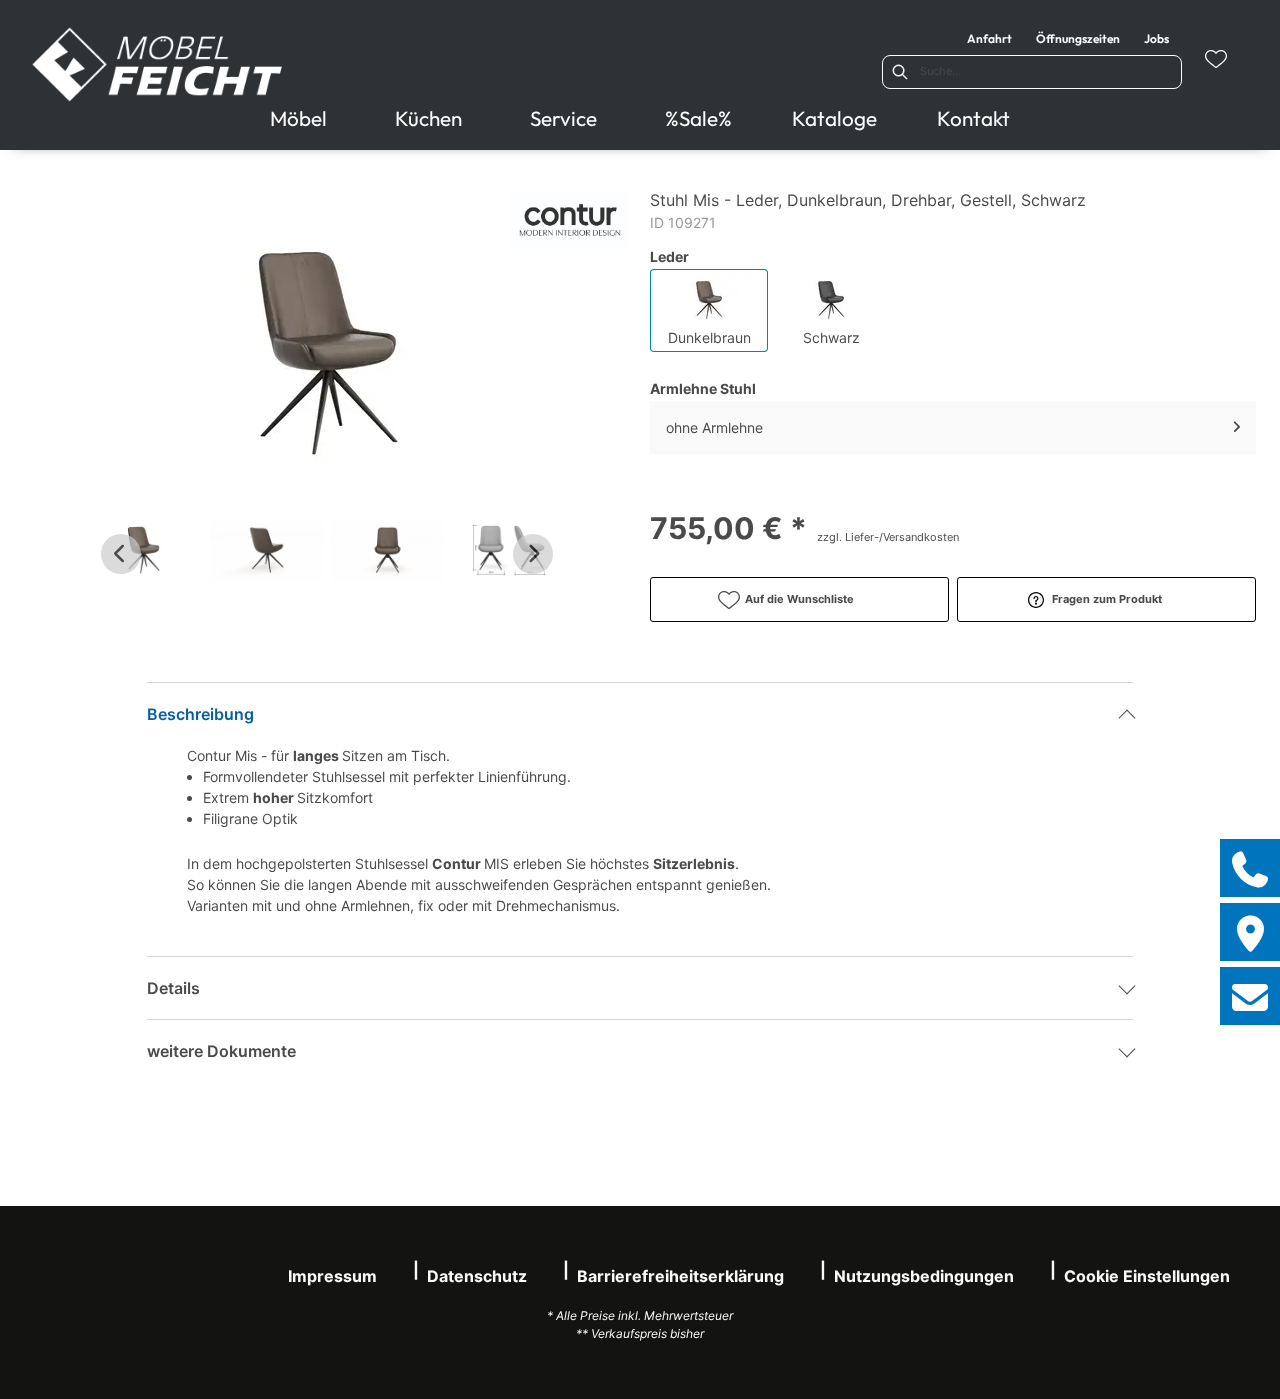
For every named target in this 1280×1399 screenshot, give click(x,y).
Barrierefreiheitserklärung (680, 1276)
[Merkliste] (1216, 59)
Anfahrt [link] (989, 38)
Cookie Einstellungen (1147, 1276)
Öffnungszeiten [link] (1078, 38)
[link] (298, 118)
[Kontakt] (1250, 996)
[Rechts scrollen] (533, 554)
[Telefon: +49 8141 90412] (1250, 868)
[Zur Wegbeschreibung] (1250, 932)
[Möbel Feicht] (158, 64)
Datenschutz (477, 1276)
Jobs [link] (1156, 38)
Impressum (332, 1276)
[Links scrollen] (121, 554)
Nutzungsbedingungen (924, 1276)
